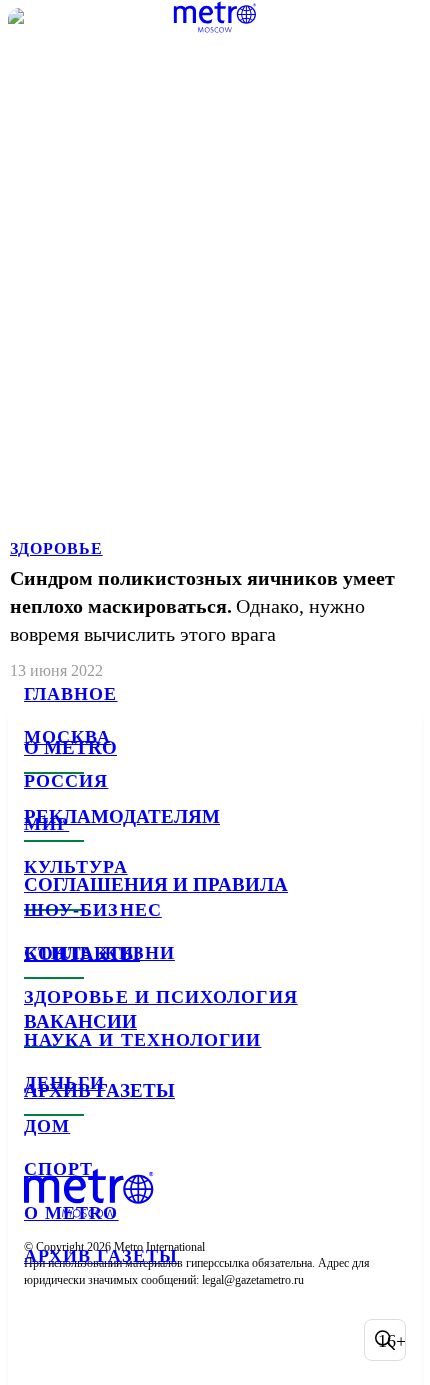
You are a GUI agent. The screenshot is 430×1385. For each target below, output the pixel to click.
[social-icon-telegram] (96, 1340)
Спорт (58, 1169)
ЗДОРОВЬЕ (56, 548)
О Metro (71, 1213)
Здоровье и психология (161, 997)
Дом (47, 1126)
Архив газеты (101, 1256)
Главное (71, 694)
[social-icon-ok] (148, 1340)
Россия (66, 781)
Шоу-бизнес (93, 910)
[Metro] (215, 17)
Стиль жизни (99, 953)
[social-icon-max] (200, 1340)
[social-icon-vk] (44, 1340)
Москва (67, 737)
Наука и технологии (142, 1040)
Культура (76, 867)
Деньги (64, 1083)
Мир (46, 824)
